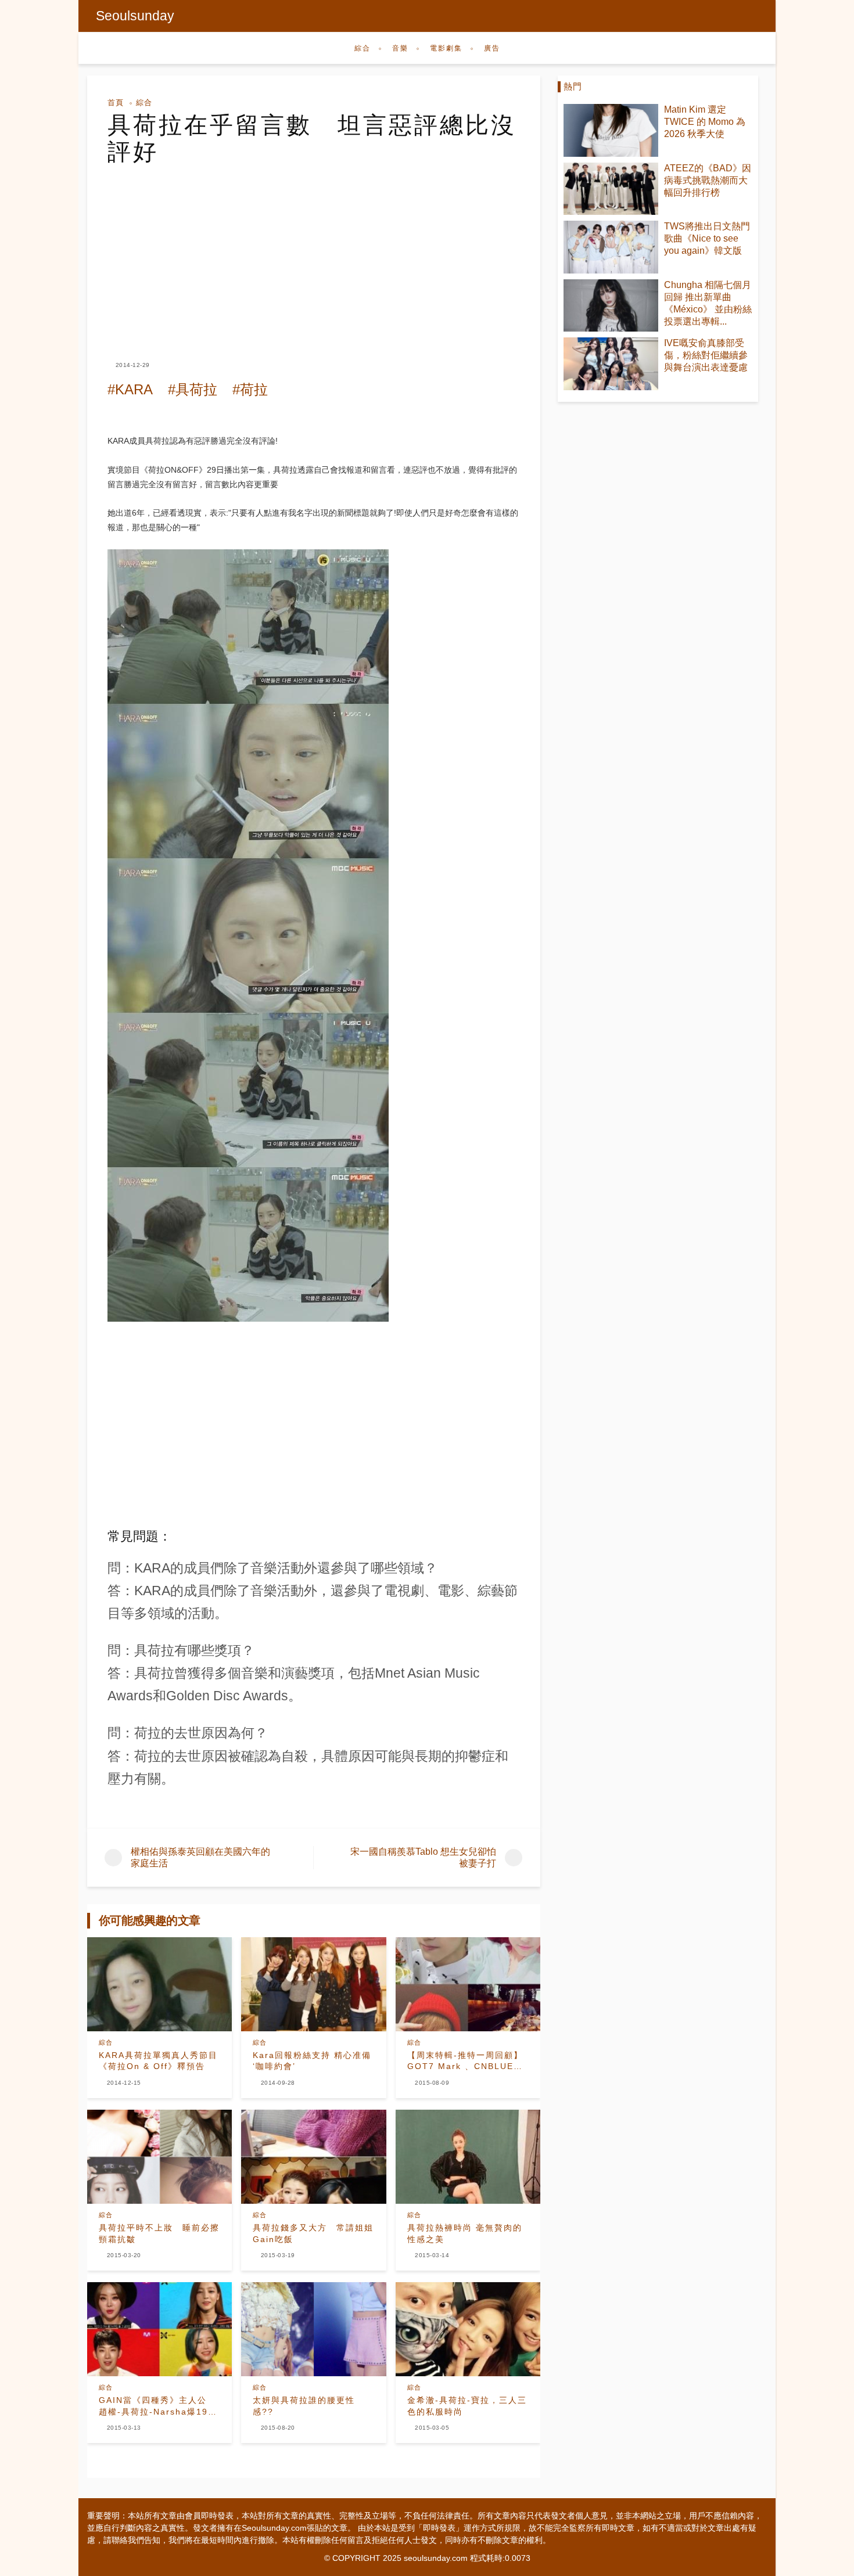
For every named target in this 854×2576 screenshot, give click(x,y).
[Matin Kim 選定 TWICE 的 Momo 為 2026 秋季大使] (611, 130)
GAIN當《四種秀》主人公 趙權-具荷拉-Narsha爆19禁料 (158, 2406)
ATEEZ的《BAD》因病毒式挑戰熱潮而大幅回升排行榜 (708, 180)
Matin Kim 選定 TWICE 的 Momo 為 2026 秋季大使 (705, 122)
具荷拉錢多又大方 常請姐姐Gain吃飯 (313, 2233)
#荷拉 (250, 389)
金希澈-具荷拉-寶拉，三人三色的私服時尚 (467, 2406)
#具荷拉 (193, 389)
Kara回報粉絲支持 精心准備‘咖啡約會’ (312, 2061)
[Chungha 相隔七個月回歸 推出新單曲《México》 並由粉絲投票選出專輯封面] (611, 306)
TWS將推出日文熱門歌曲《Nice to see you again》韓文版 (707, 238)
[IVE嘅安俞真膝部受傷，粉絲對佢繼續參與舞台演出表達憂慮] (611, 364)
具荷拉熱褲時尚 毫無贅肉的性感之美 (465, 2233)
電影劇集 (446, 48)
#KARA (130, 389)
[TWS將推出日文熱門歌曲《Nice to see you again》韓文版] (611, 247)
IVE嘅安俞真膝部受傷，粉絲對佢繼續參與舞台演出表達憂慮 (706, 355)
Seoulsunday (135, 16)
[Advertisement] (314, 252)
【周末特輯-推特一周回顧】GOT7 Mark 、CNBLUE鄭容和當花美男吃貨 (465, 2061)
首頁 (116, 102)
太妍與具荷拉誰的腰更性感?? (304, 2406)
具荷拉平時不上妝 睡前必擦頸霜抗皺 (159, 2233)
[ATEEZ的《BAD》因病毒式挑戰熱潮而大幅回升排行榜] (611, 189)
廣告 (492, 48)
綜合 (363, 48)
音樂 (400, 48)
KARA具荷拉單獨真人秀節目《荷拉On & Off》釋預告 (158, 2061)
